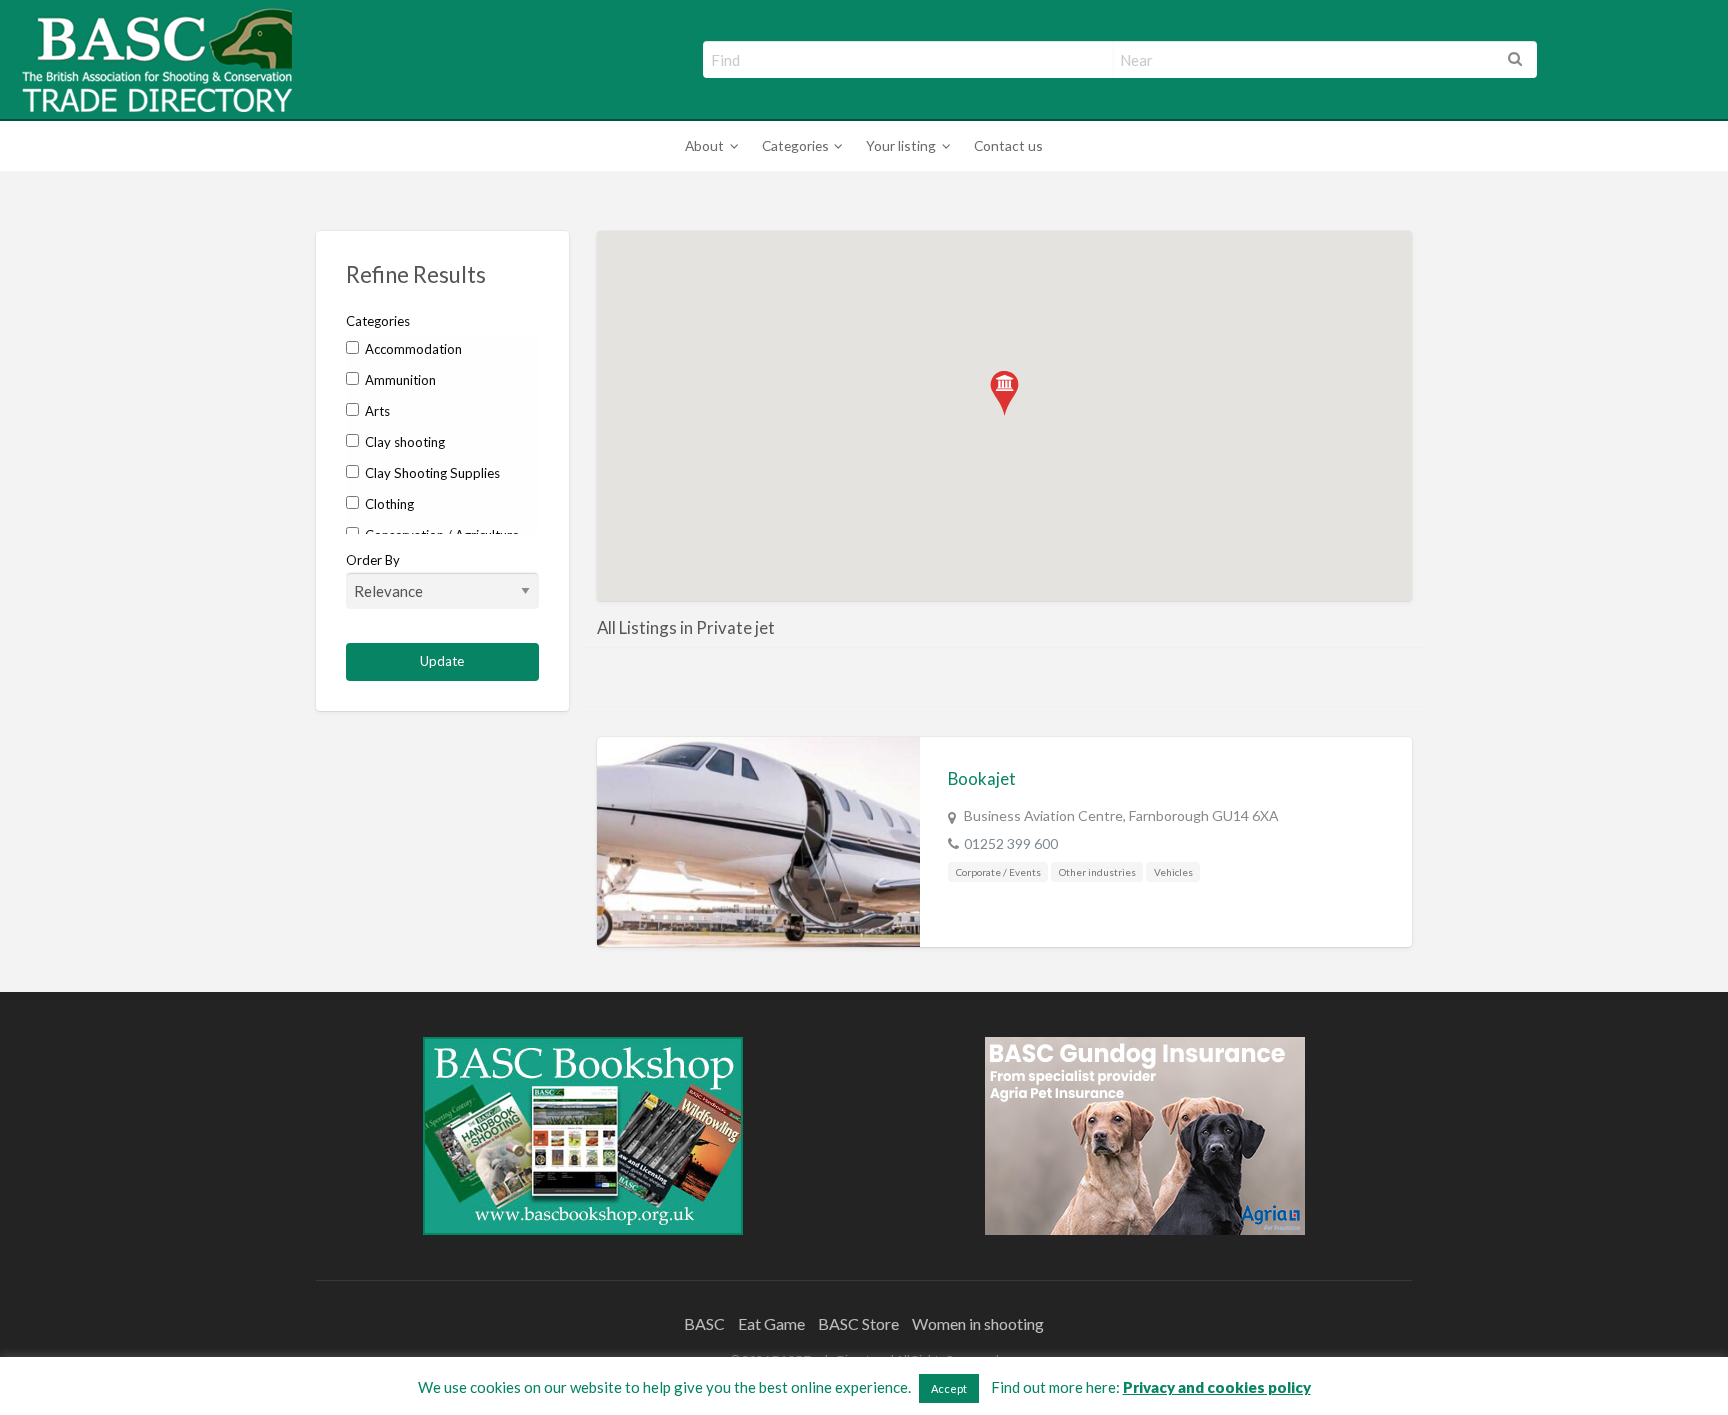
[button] (1004, 393)
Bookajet (982, 778)
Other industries (1097, 872)
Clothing (388, 504)
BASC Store (858, 1323)
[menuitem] (708, 146)
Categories (795, 145)
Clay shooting (403, 442)
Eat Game (771, 1323)
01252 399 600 (1011, 843)
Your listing (901, 145)
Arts (376, 411)
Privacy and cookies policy (1217, 1387)
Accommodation (412, 349)
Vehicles (1173, 872)
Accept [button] (949, 1388)
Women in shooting (978, 1323)
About (704, 145)
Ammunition (399, 380)
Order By (373, 560)
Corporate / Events (998, 872)
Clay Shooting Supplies (431, 473)
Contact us (1008, 145)
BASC (704, 1323)
